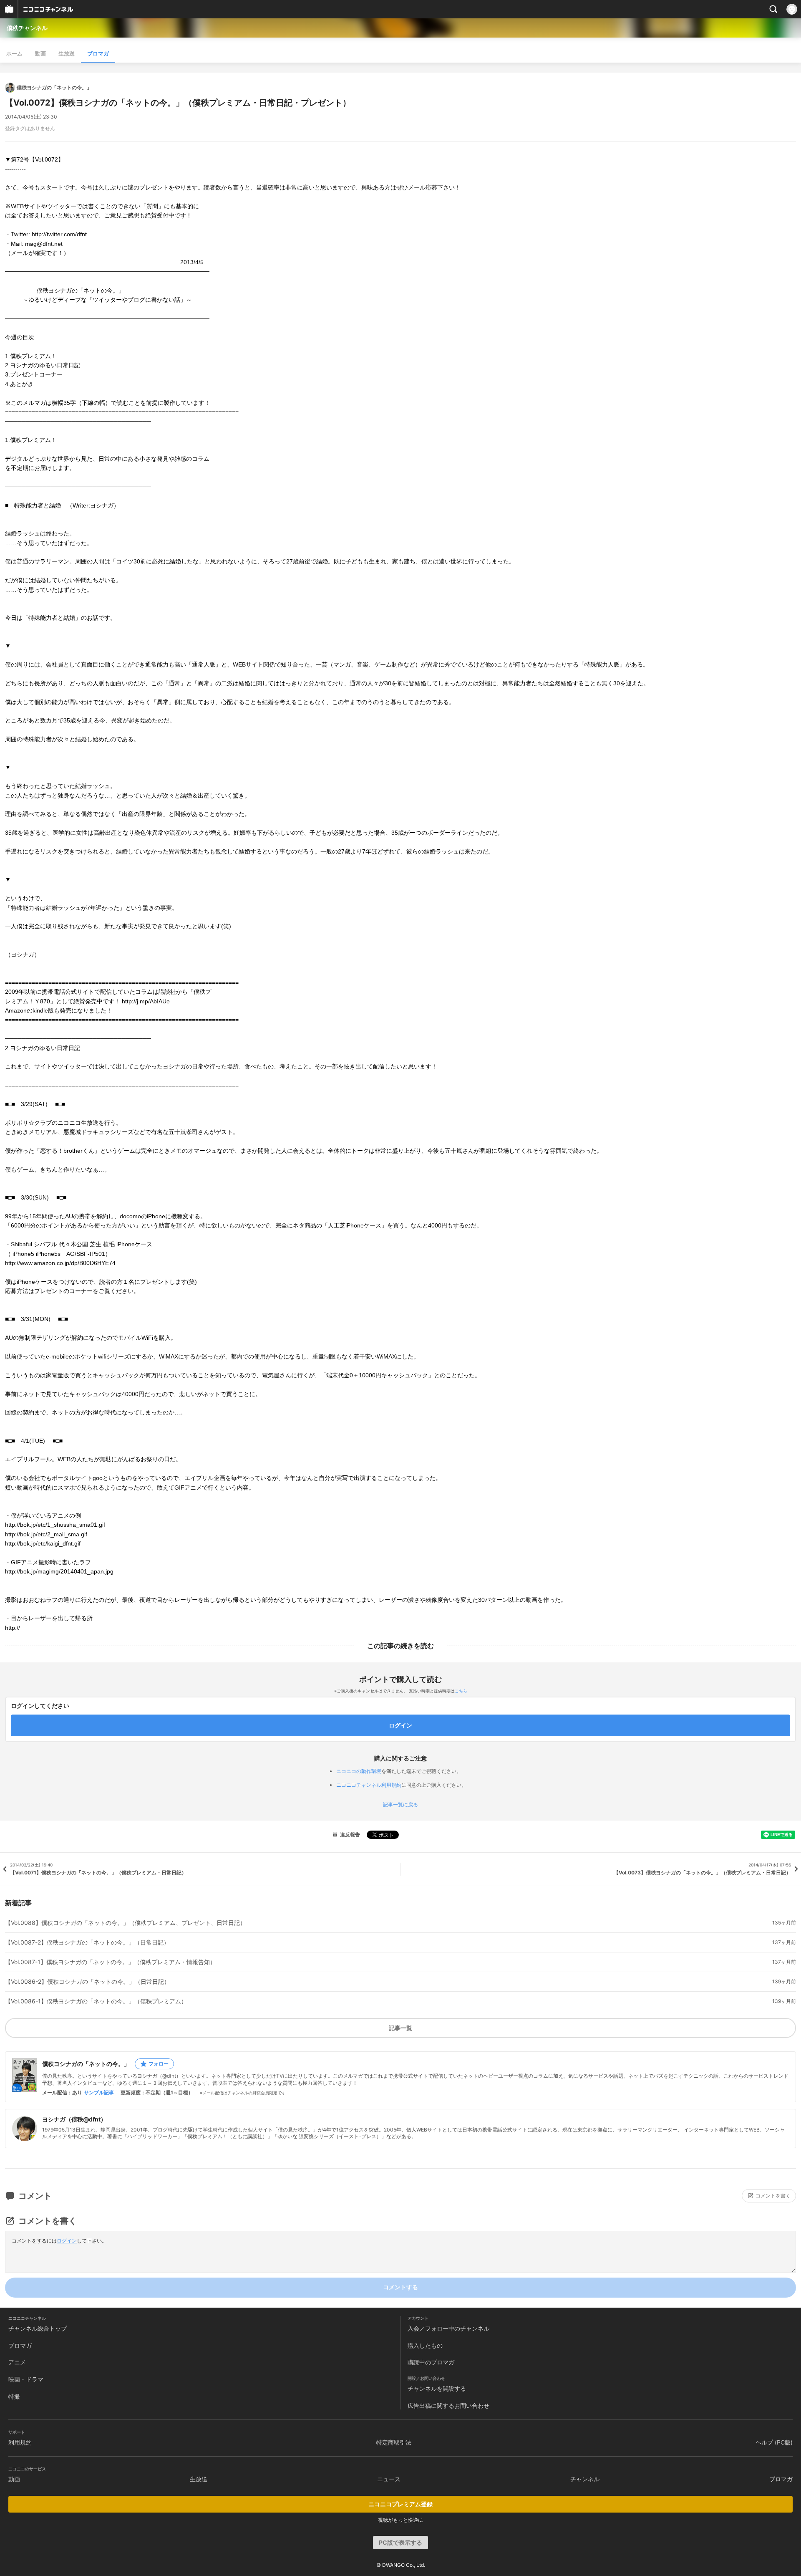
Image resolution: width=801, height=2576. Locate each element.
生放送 (67, 53)
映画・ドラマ (26, 2379)
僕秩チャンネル (27, 28)
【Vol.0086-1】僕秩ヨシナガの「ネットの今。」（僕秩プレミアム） (96, 2001)
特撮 (14, 2396)
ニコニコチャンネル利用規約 (369, 1785)
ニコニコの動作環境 (359, 1771)
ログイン (67, 2241)
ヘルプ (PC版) (774, 2442)
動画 (40, 53)
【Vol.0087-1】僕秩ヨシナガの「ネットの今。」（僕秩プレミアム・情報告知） (110, 1962)
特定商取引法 (394, 2442)
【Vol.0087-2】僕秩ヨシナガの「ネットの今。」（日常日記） (87, 1942)
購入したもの (425, 2345)
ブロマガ (98, 53)
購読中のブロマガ (431, 2362)
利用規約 (20, 2442)
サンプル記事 (99, 2093)
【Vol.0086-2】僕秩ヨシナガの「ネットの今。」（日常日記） (87, 1982)
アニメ (17, 2362)
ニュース (389, 2479)
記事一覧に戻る (400, 1805)
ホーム (14, 53)
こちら (461, 1691)
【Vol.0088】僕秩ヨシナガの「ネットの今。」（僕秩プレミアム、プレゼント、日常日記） (125, 1923)
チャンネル (585, 2479)
